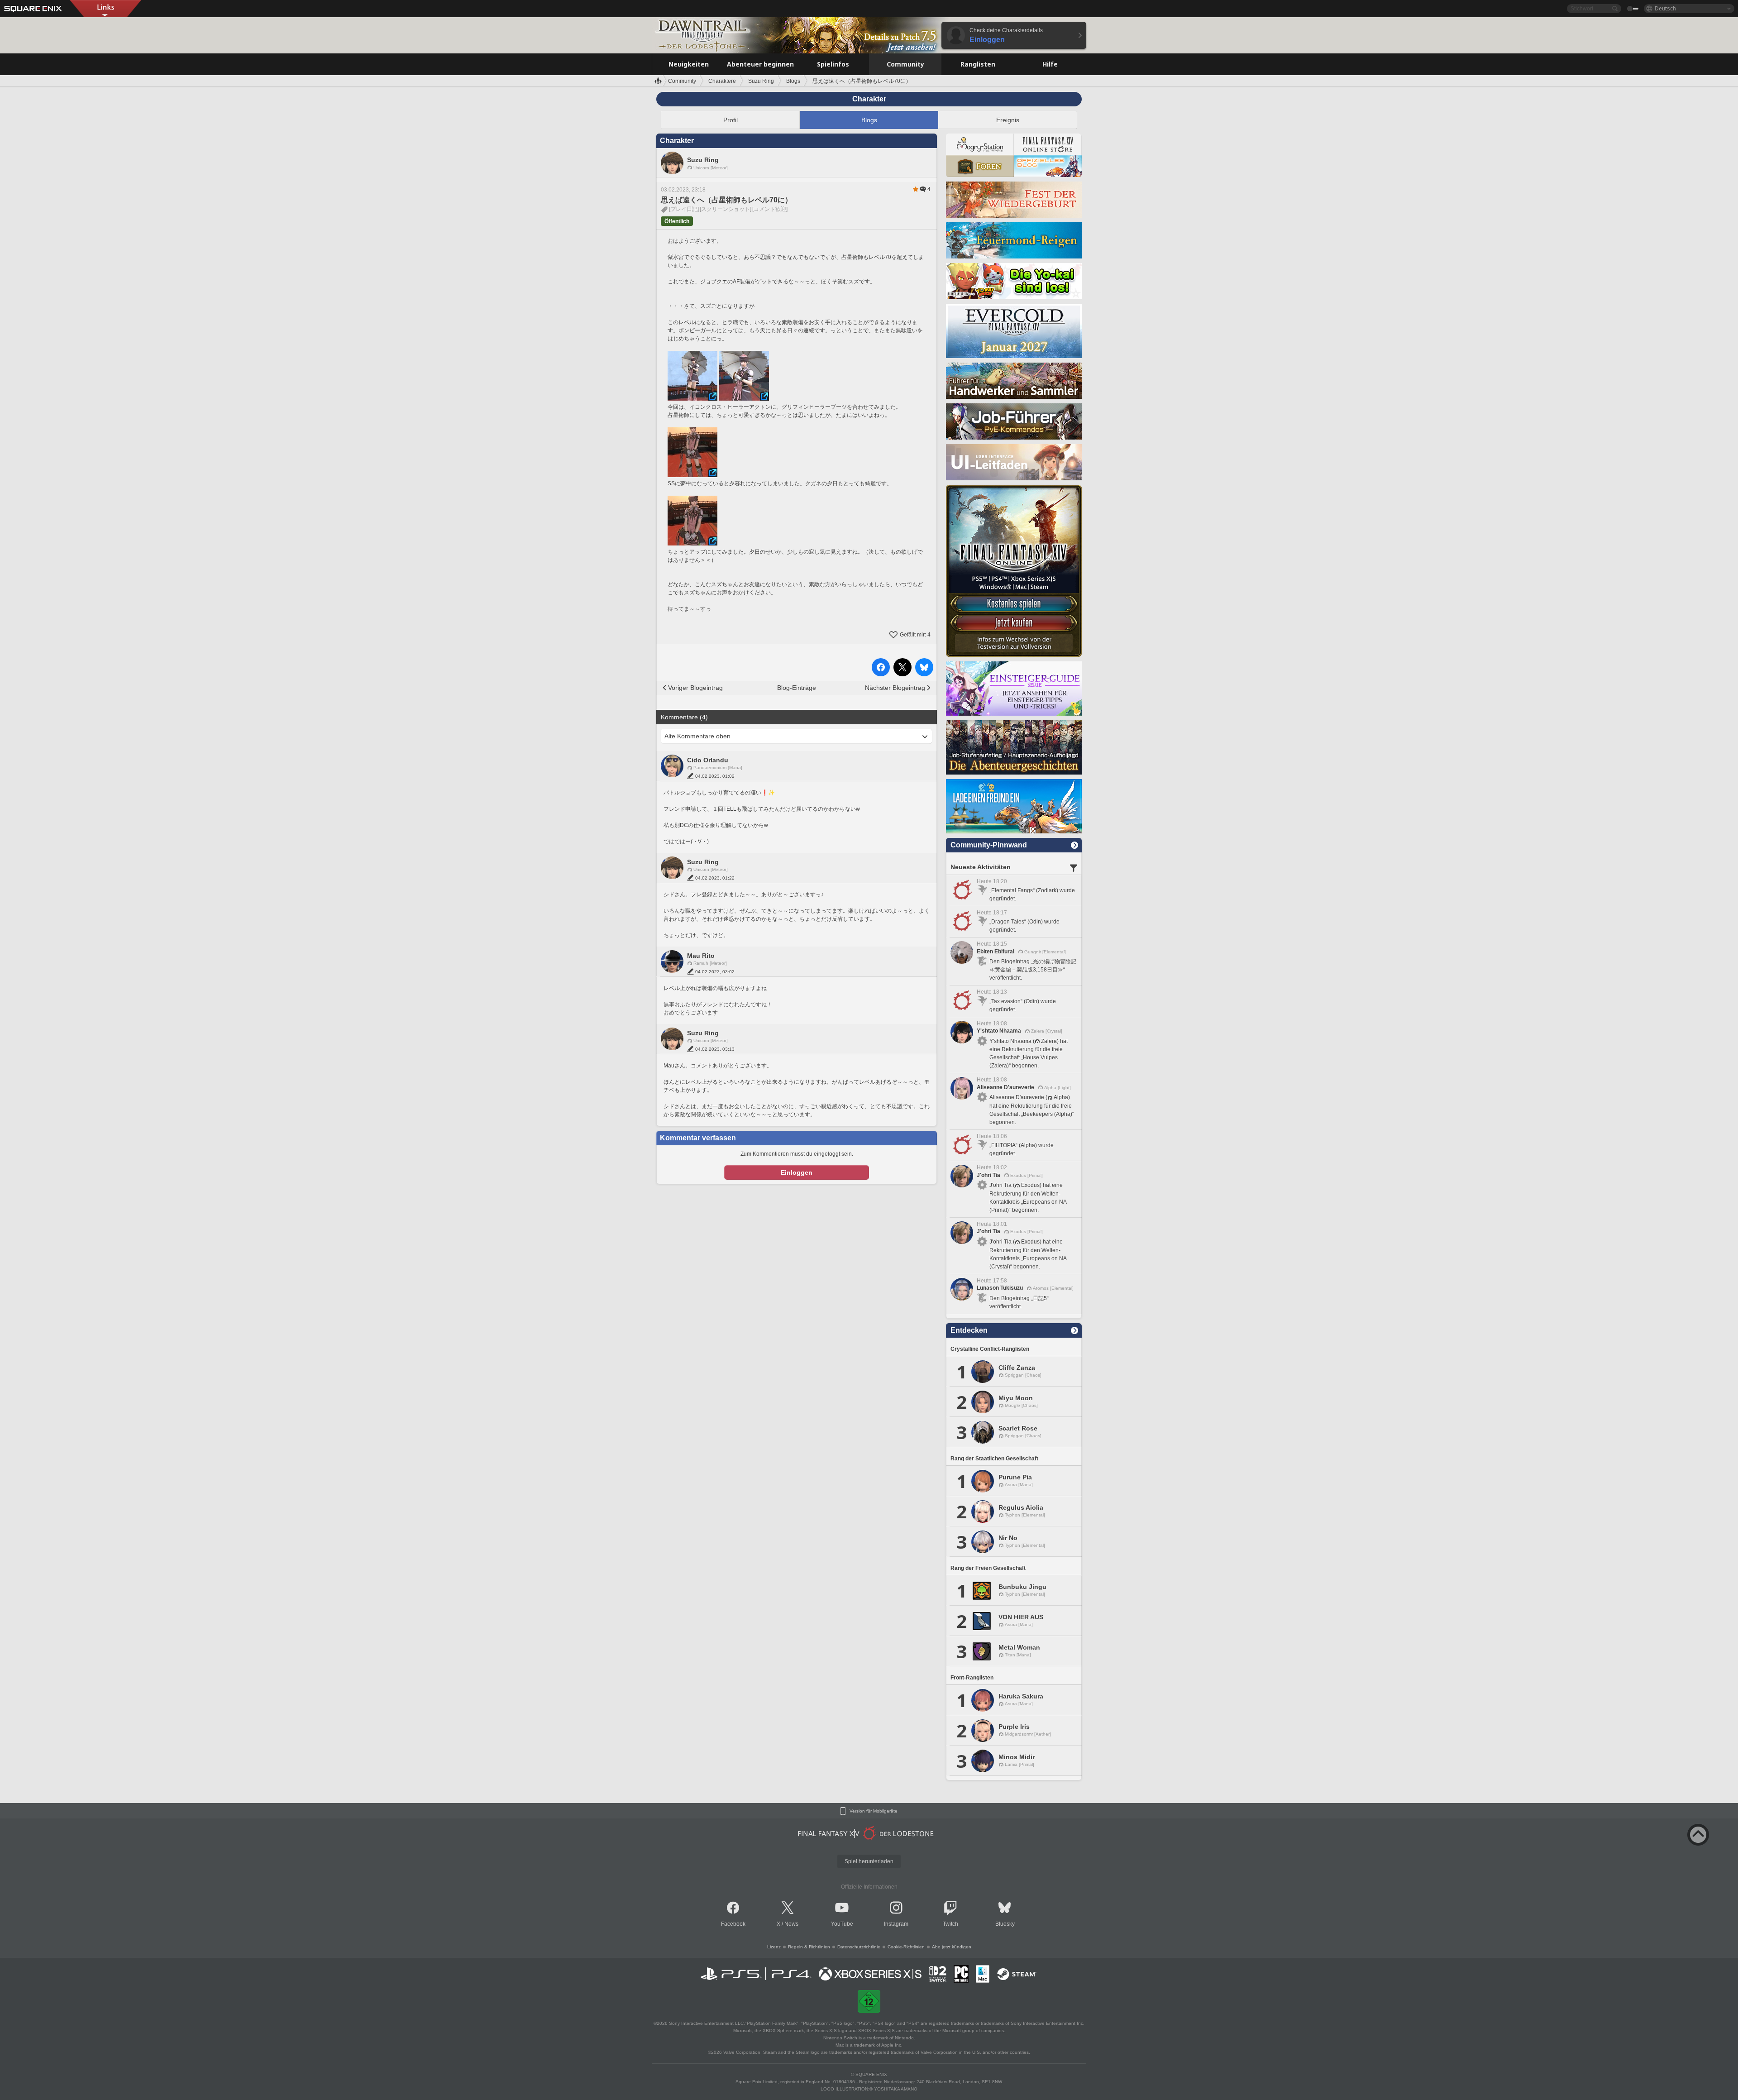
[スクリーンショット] (726, 209)
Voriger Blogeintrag (695, 688)
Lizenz (774, 1947)
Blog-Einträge (797, 688)
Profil (731, 120)
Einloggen (797, 1172)
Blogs (869, 120)
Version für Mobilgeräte (874, 1811)
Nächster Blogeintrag (895, 688)
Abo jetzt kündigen (952, 1947)
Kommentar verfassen (698, 1138)
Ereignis (1008, 120)
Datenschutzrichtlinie (859, 1947)
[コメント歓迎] (770, 209)
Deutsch (1665, 8)
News (791, 1924)
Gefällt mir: (915, 635)
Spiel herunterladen (869, 1861)
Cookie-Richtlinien (906, 1947)
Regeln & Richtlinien (809, 1947)
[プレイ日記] (684, 209)
